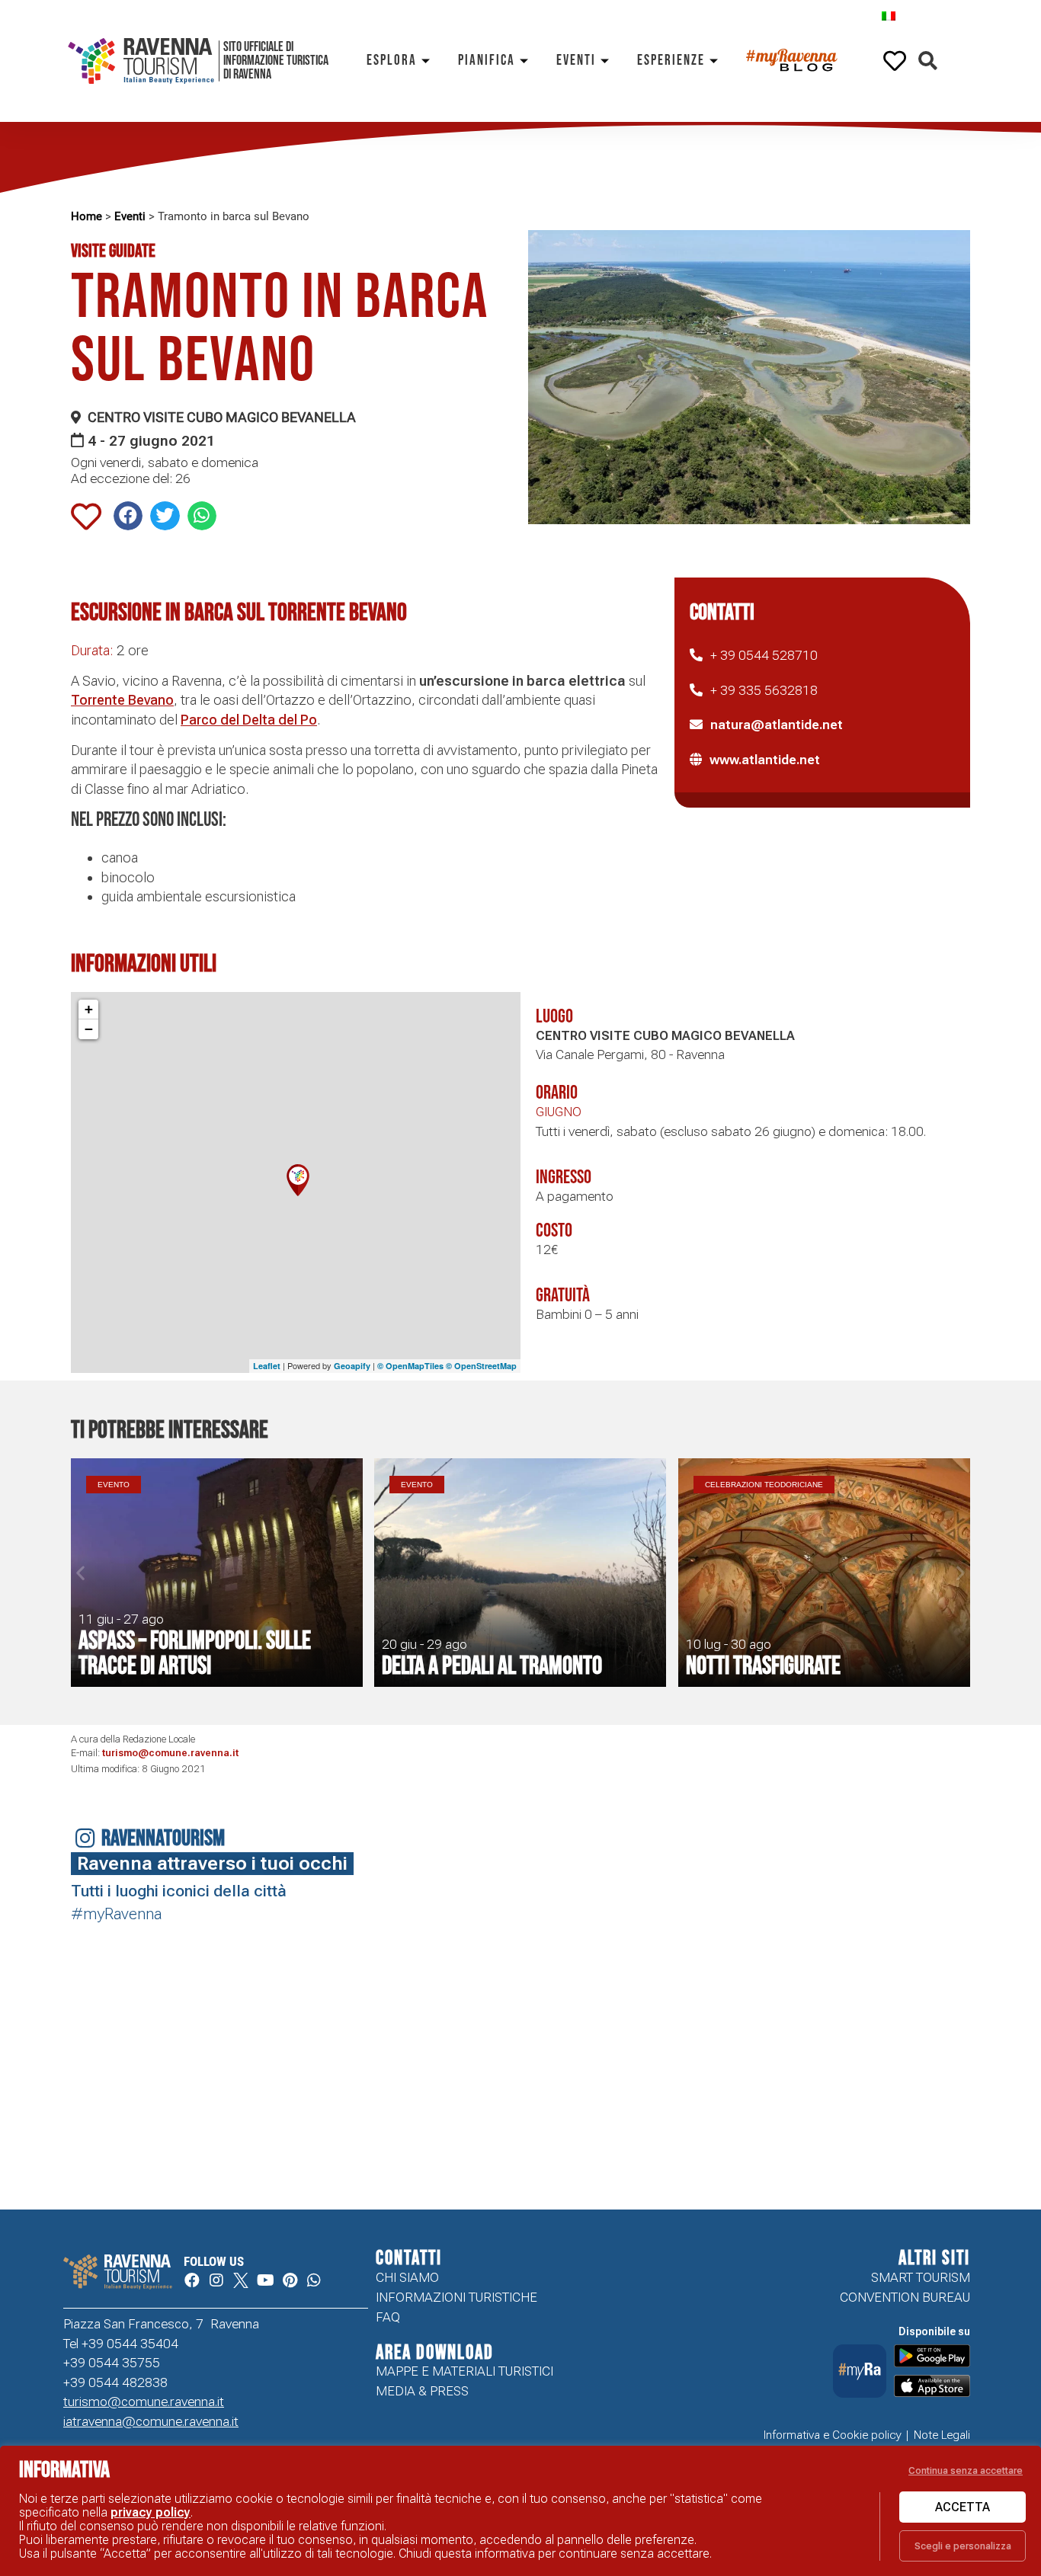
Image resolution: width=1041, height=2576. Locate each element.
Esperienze (671, 61)
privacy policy (151, 2512)
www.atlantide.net (765, 760)
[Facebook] (192, 2280)
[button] (928, 61)
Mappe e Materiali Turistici (464, 2371)
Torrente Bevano (122, 700)
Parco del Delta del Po (249, 720)
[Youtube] (265, 2280)
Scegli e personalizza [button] (963, 2546)
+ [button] (89, 1009)
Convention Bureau (905, 2297)
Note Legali (942, 2435)
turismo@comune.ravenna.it (170, 1753)
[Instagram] (216, 2280)
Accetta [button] (963, 2507)
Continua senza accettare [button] (966, 2470)
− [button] (89, 1029)
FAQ (388, 2317)
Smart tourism (921, 2277)
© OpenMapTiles (410, 1366)
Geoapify (352, 1366)
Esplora (392, 61)
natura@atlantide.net (777, 725)
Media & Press (422, 2391)
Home (86, 216)
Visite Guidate (113, 251)
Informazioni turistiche (456, 2297)
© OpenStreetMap (481, 1366)
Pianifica (487, 61)
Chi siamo (407, 2277)
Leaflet (267, 1366)
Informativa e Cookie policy (833, 2435)
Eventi (576, 61)
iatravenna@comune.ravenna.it (151, 2421)
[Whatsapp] (314, 2280)
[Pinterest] (290, 2280)
